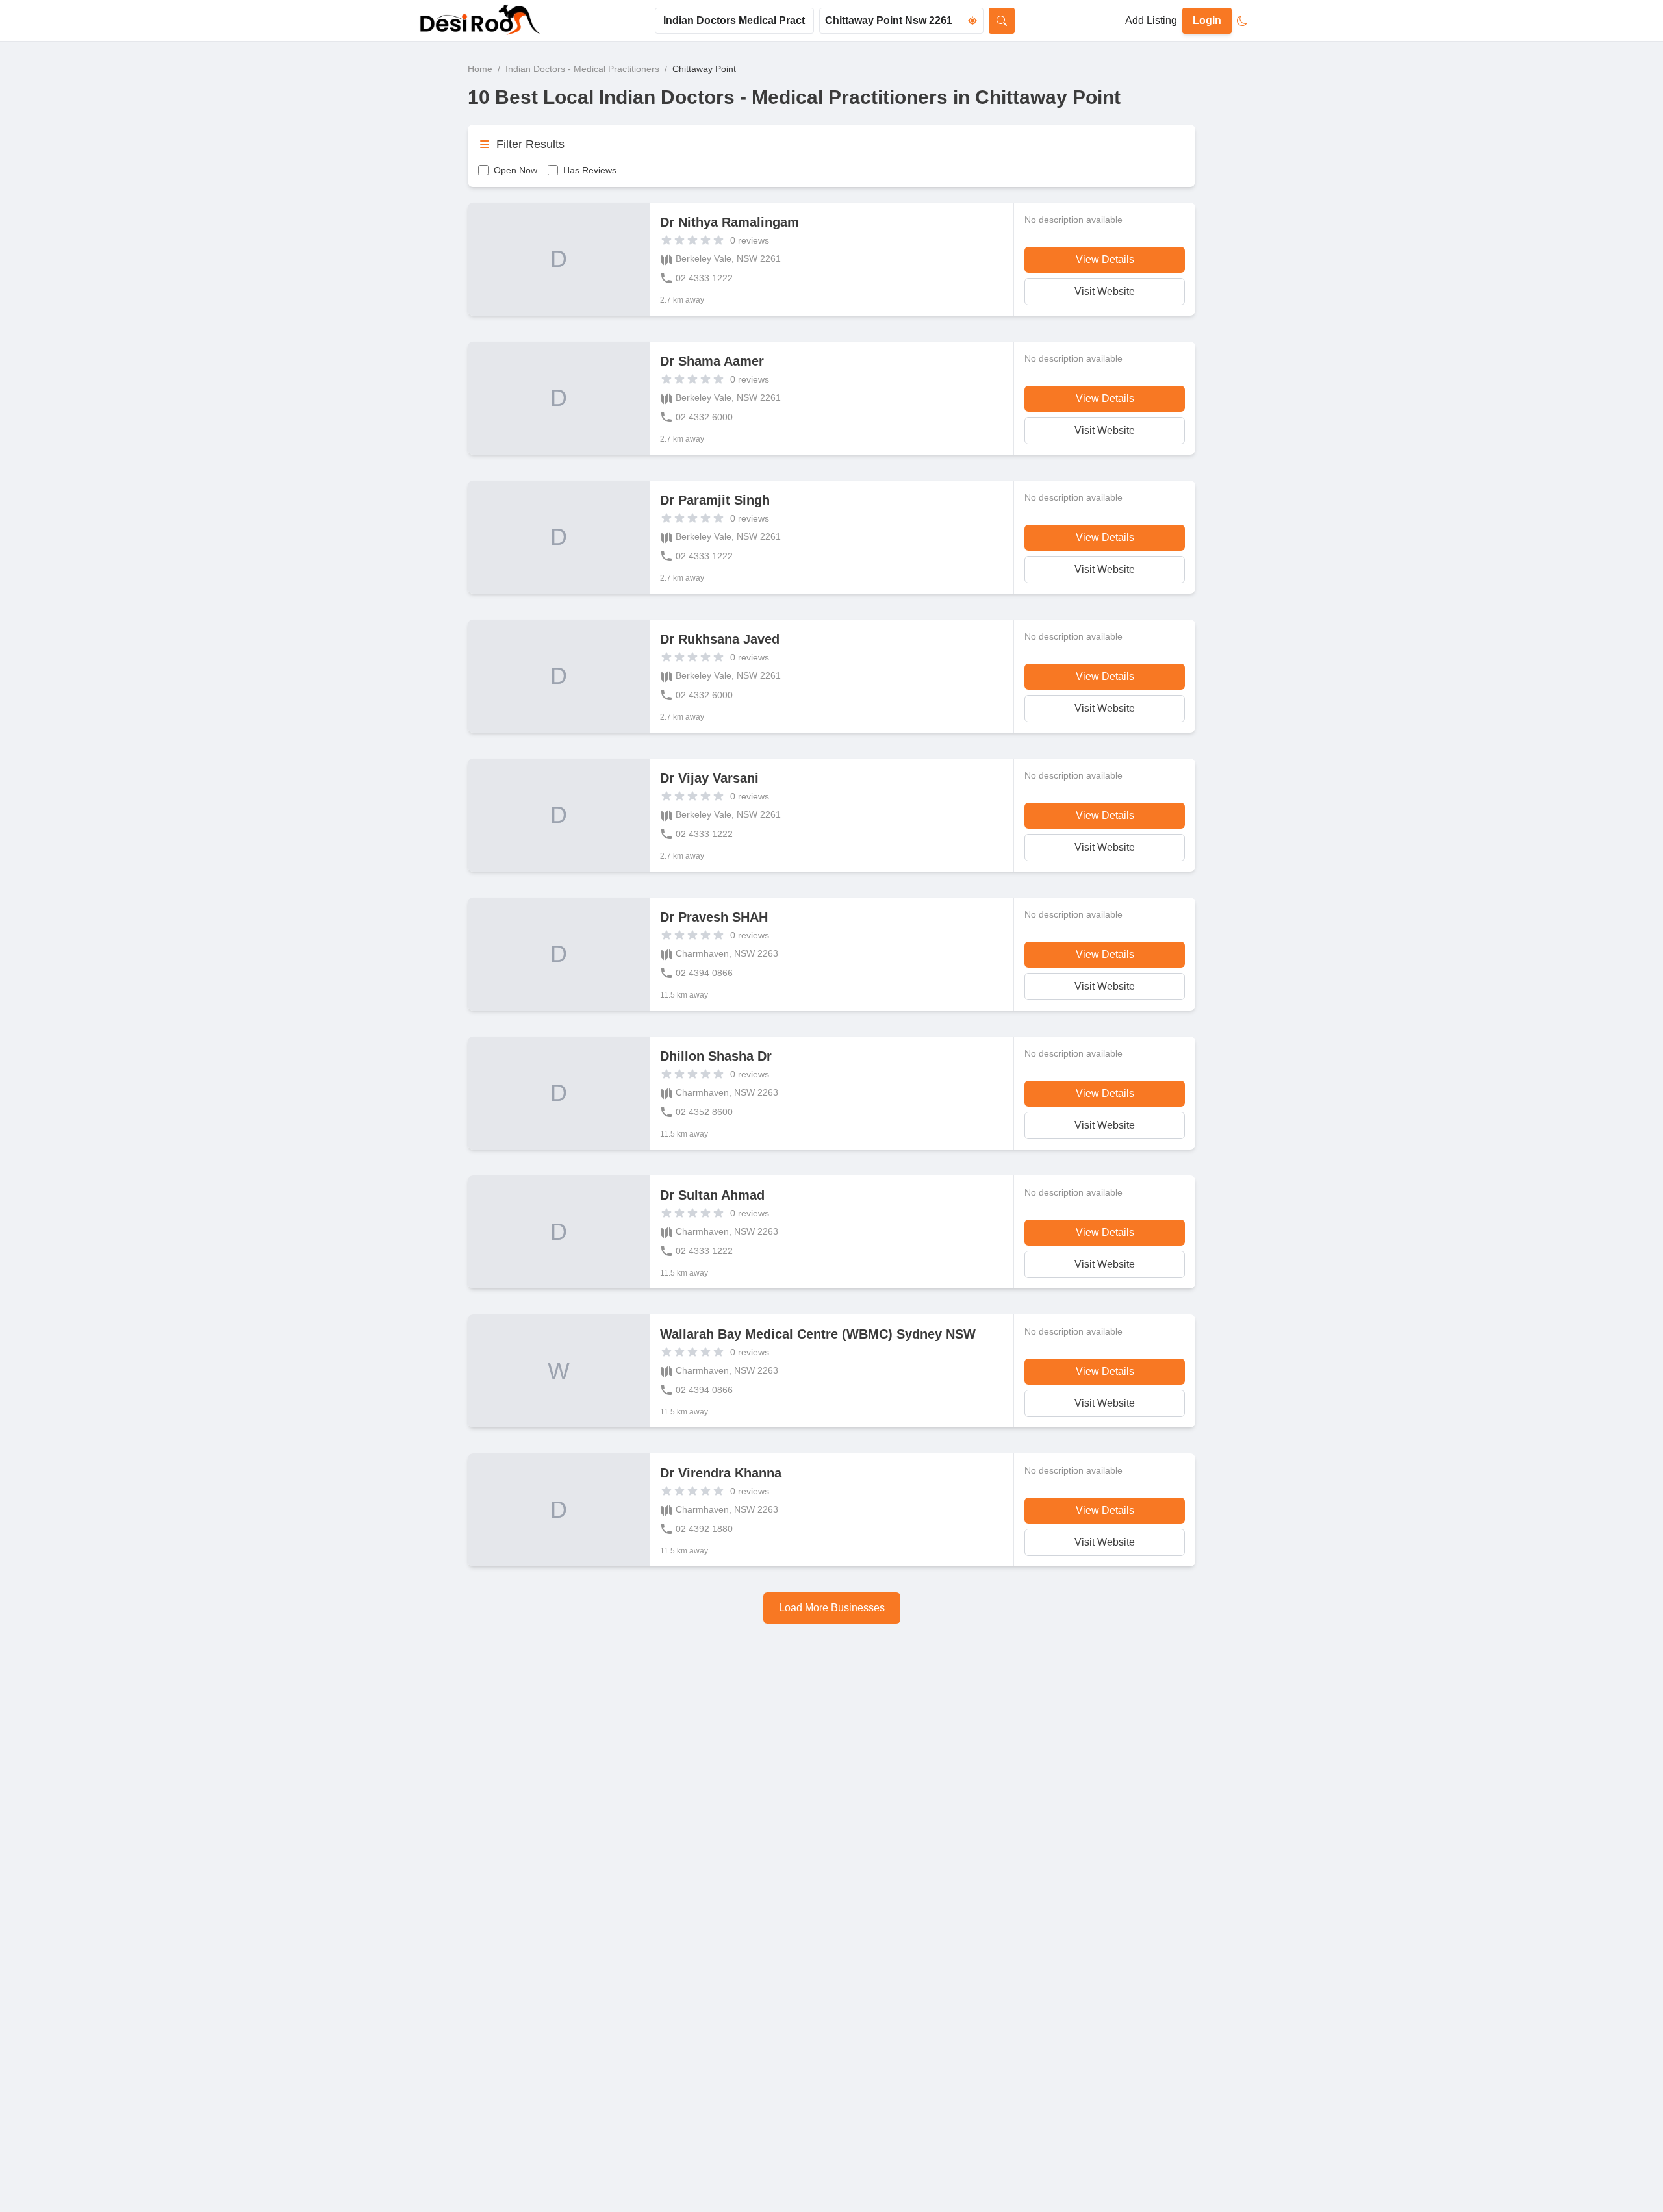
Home (480, 69)
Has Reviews (590, 170)
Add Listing (1151, 20)
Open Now (515, 170)
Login (1207, 20)
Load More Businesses (832, 1608)
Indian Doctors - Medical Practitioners (582, 69)
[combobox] (734, 21)
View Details (1105, 259)
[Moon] (1242, 21)
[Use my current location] (972, 21)
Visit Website (1105, 291)
